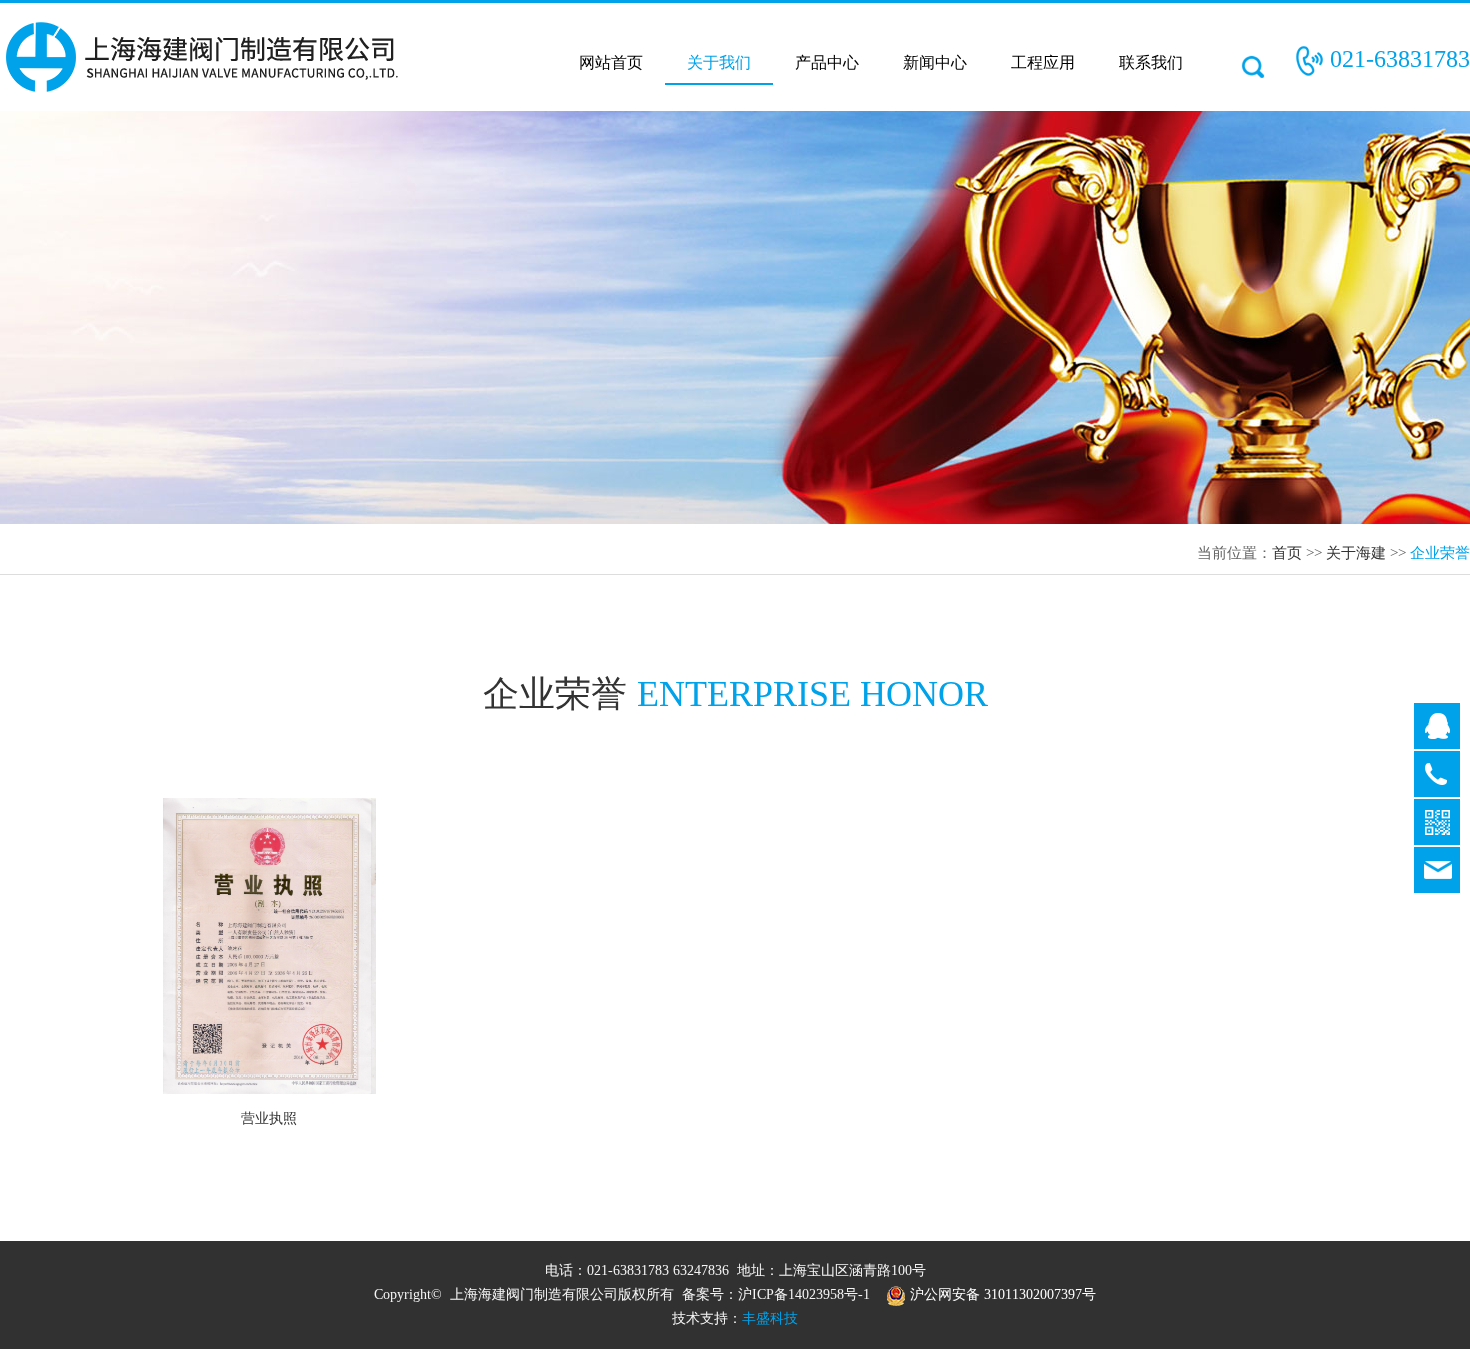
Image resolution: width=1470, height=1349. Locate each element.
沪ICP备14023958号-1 (804, 1294)
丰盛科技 (770, 1318)
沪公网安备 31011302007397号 (1001, 1294)
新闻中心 (935, 62)
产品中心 (827, 62)
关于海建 (1356, 553)
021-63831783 (1400, 59)
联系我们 (1151, 62)
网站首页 (611, 62)
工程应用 (1043, 62)
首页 (1287, 553)
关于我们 (719, 62)
